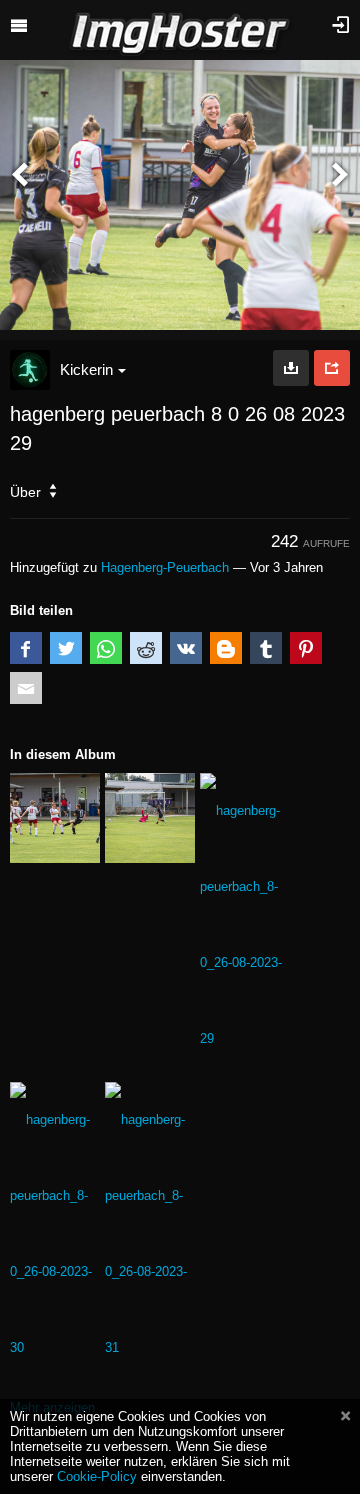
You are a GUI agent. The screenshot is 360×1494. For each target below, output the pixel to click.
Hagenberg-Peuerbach (165, 567)
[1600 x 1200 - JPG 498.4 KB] (291, 368)
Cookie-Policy (97, 1476)
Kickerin (86, 369)
